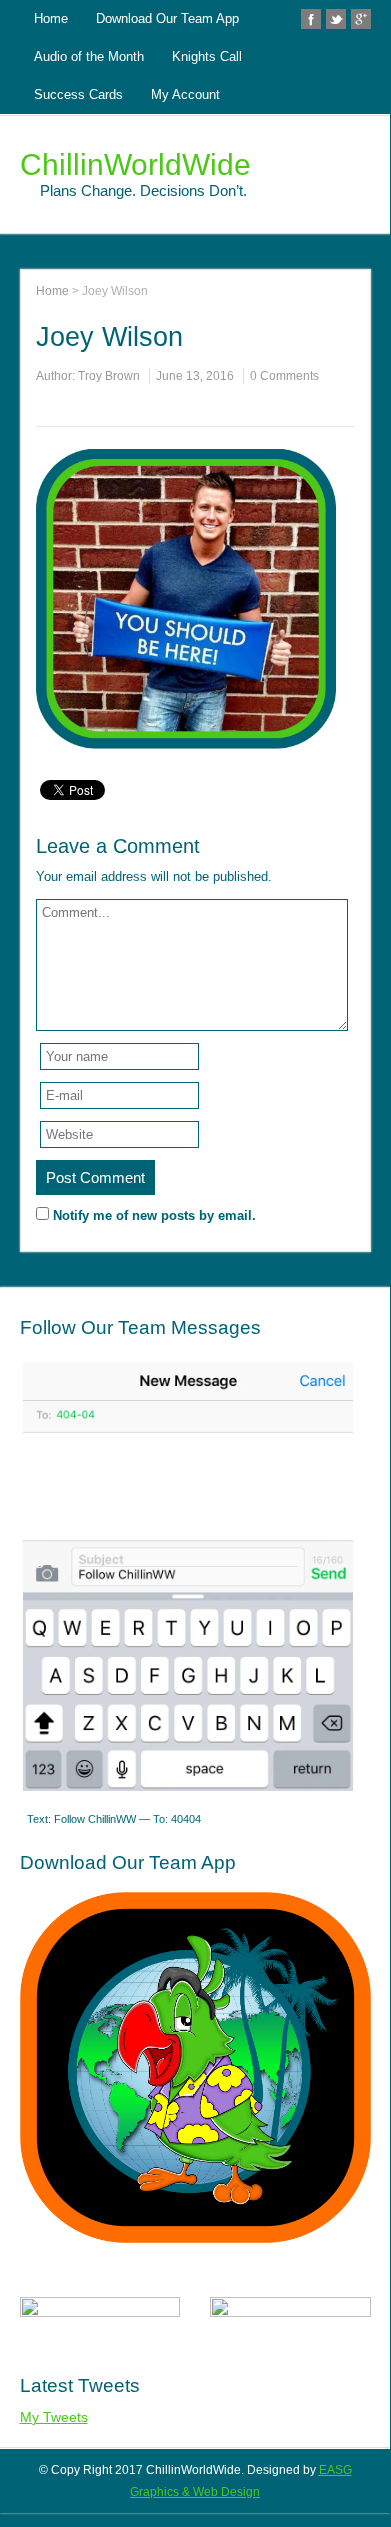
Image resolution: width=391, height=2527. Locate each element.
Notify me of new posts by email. (154, 1215)
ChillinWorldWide (135, 164)
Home (51, 18)
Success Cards (78, 94)
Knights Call (207, 56)
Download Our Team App (167, 18)
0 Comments (284, 376)
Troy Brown (109, 376)
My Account (185, 94)
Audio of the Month (89, 56)
